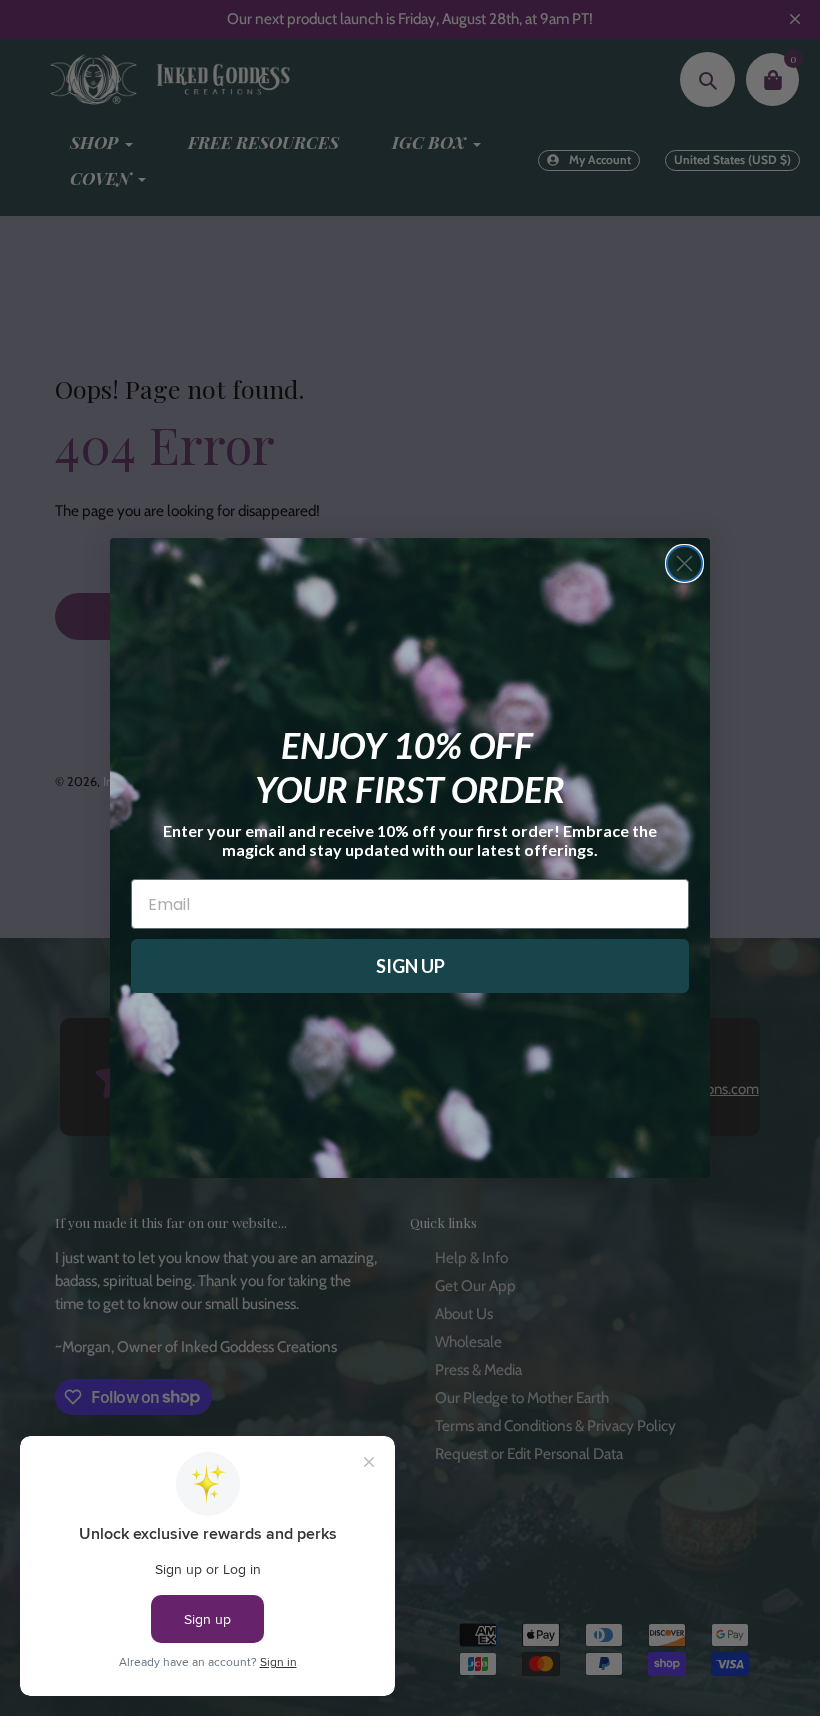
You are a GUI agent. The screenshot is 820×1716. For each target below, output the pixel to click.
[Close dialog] (684, 563)
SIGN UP (410, 966)
